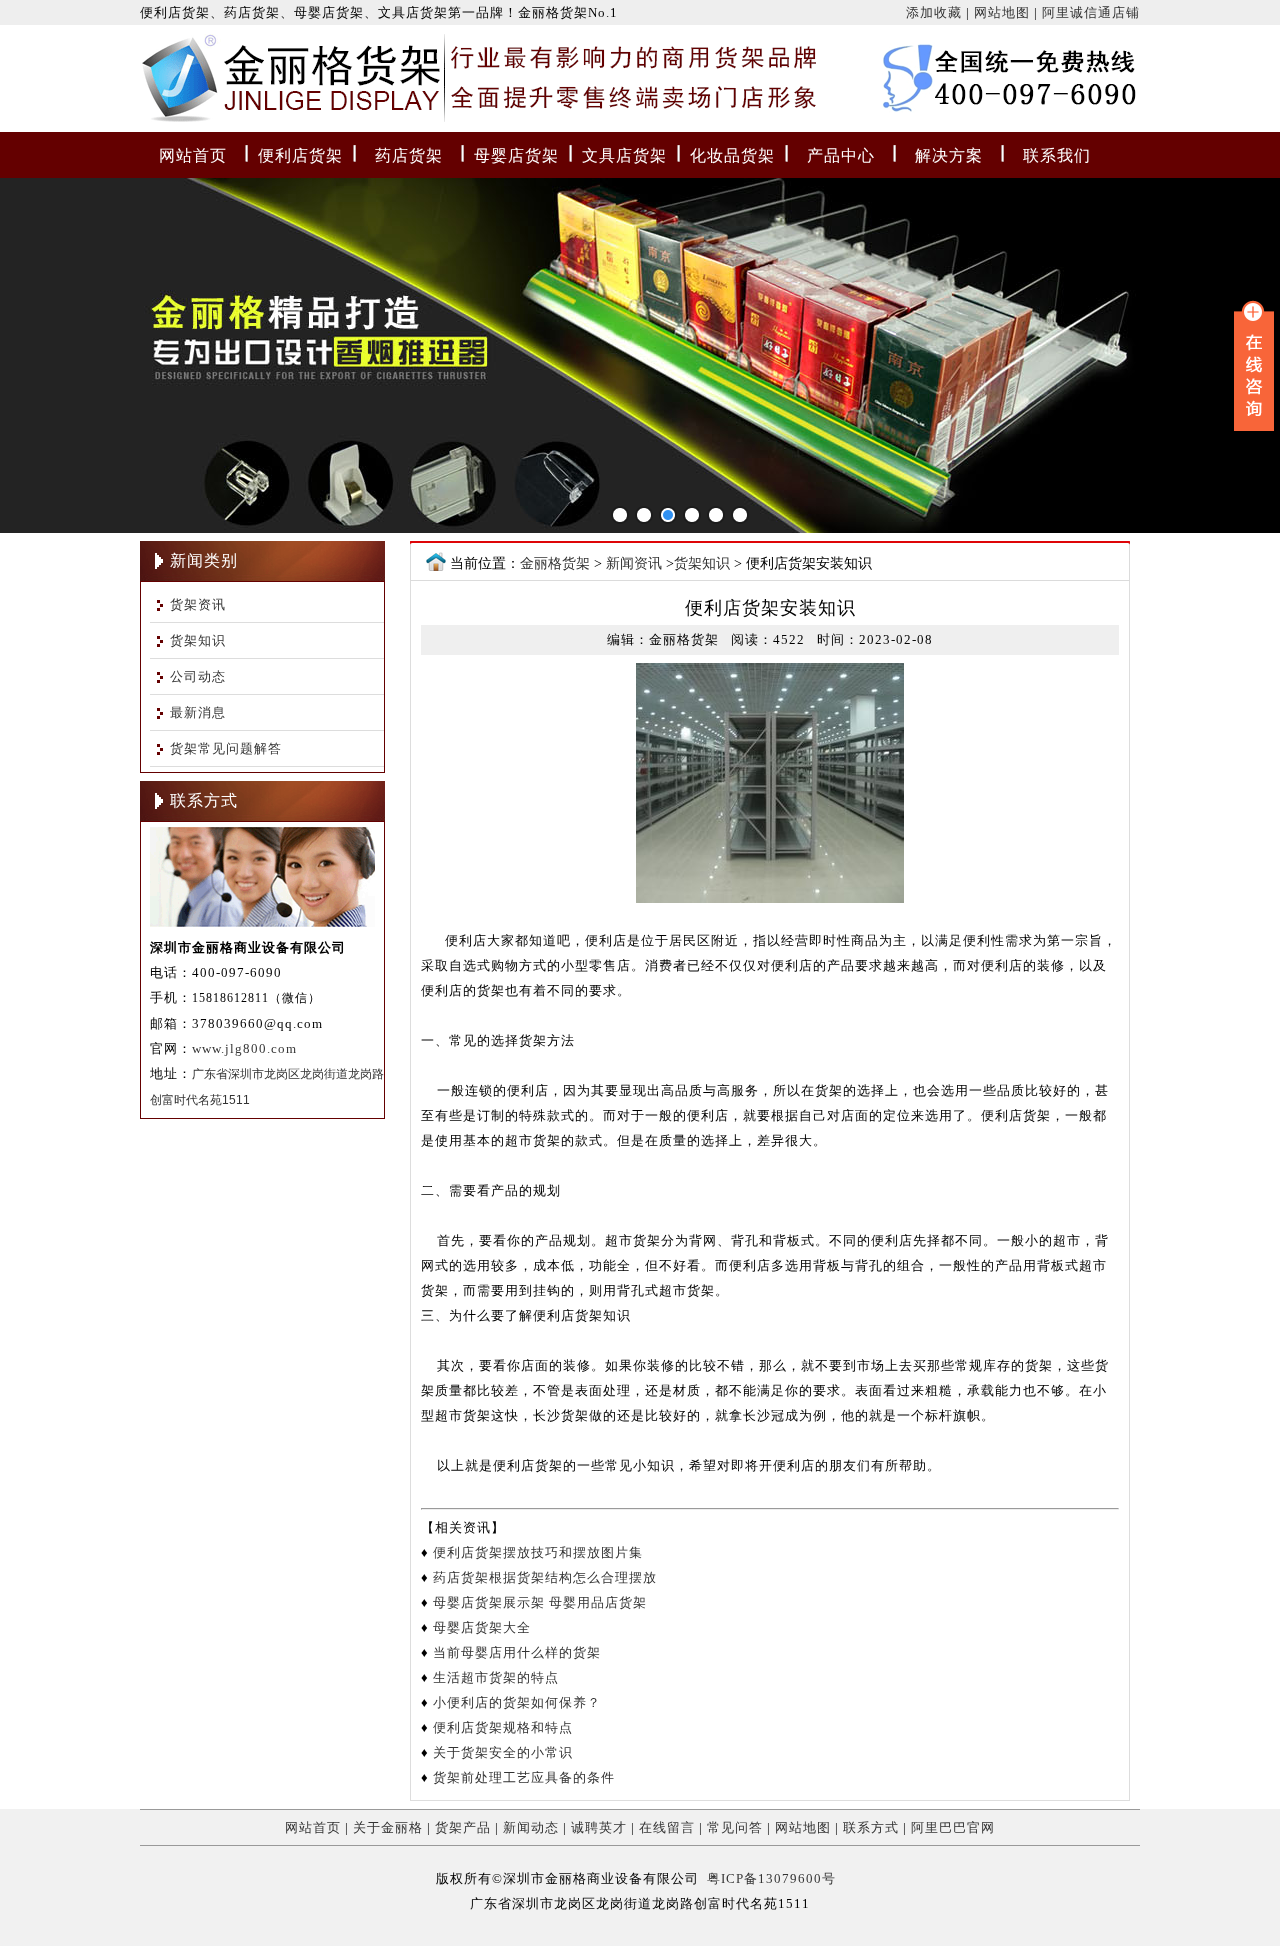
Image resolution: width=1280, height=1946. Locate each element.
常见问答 (735, 1827)
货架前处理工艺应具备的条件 (524, 1777)
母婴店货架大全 (482, 1627)
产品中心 (841, 155)
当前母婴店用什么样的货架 (517, 1652)
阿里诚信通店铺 (1091, 12)
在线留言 (667, 1827)
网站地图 (1002, 12)
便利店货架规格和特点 (503, 1727)
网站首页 (193, 155)
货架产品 (463, 1827)
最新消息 (198, 712)
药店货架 (409, 155)
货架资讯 (198, 604)
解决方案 (949, 155)
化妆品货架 (732, 155)
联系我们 (1057, 155)
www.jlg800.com (244, 1048)
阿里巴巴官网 (953, 1827)
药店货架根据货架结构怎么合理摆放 (545, 1577)
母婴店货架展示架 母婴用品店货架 (540, 1602)
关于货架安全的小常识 (503, 1752)
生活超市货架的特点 (496, 1677)
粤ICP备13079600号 (771, 1878)
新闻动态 (531, 1827)
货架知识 (198, 640)
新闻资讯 (634, 563)
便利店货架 (300, 155)
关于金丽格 (388, 1827)
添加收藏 (934, 12)
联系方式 (871, 1827)
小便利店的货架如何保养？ (517, 1702)
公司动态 (198, 676)
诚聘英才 (599, 1827)
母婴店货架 (516, 155)
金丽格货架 (182, 83)
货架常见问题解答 (226, 748)
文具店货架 (624, 155)
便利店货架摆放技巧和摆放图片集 (538, 1552)
